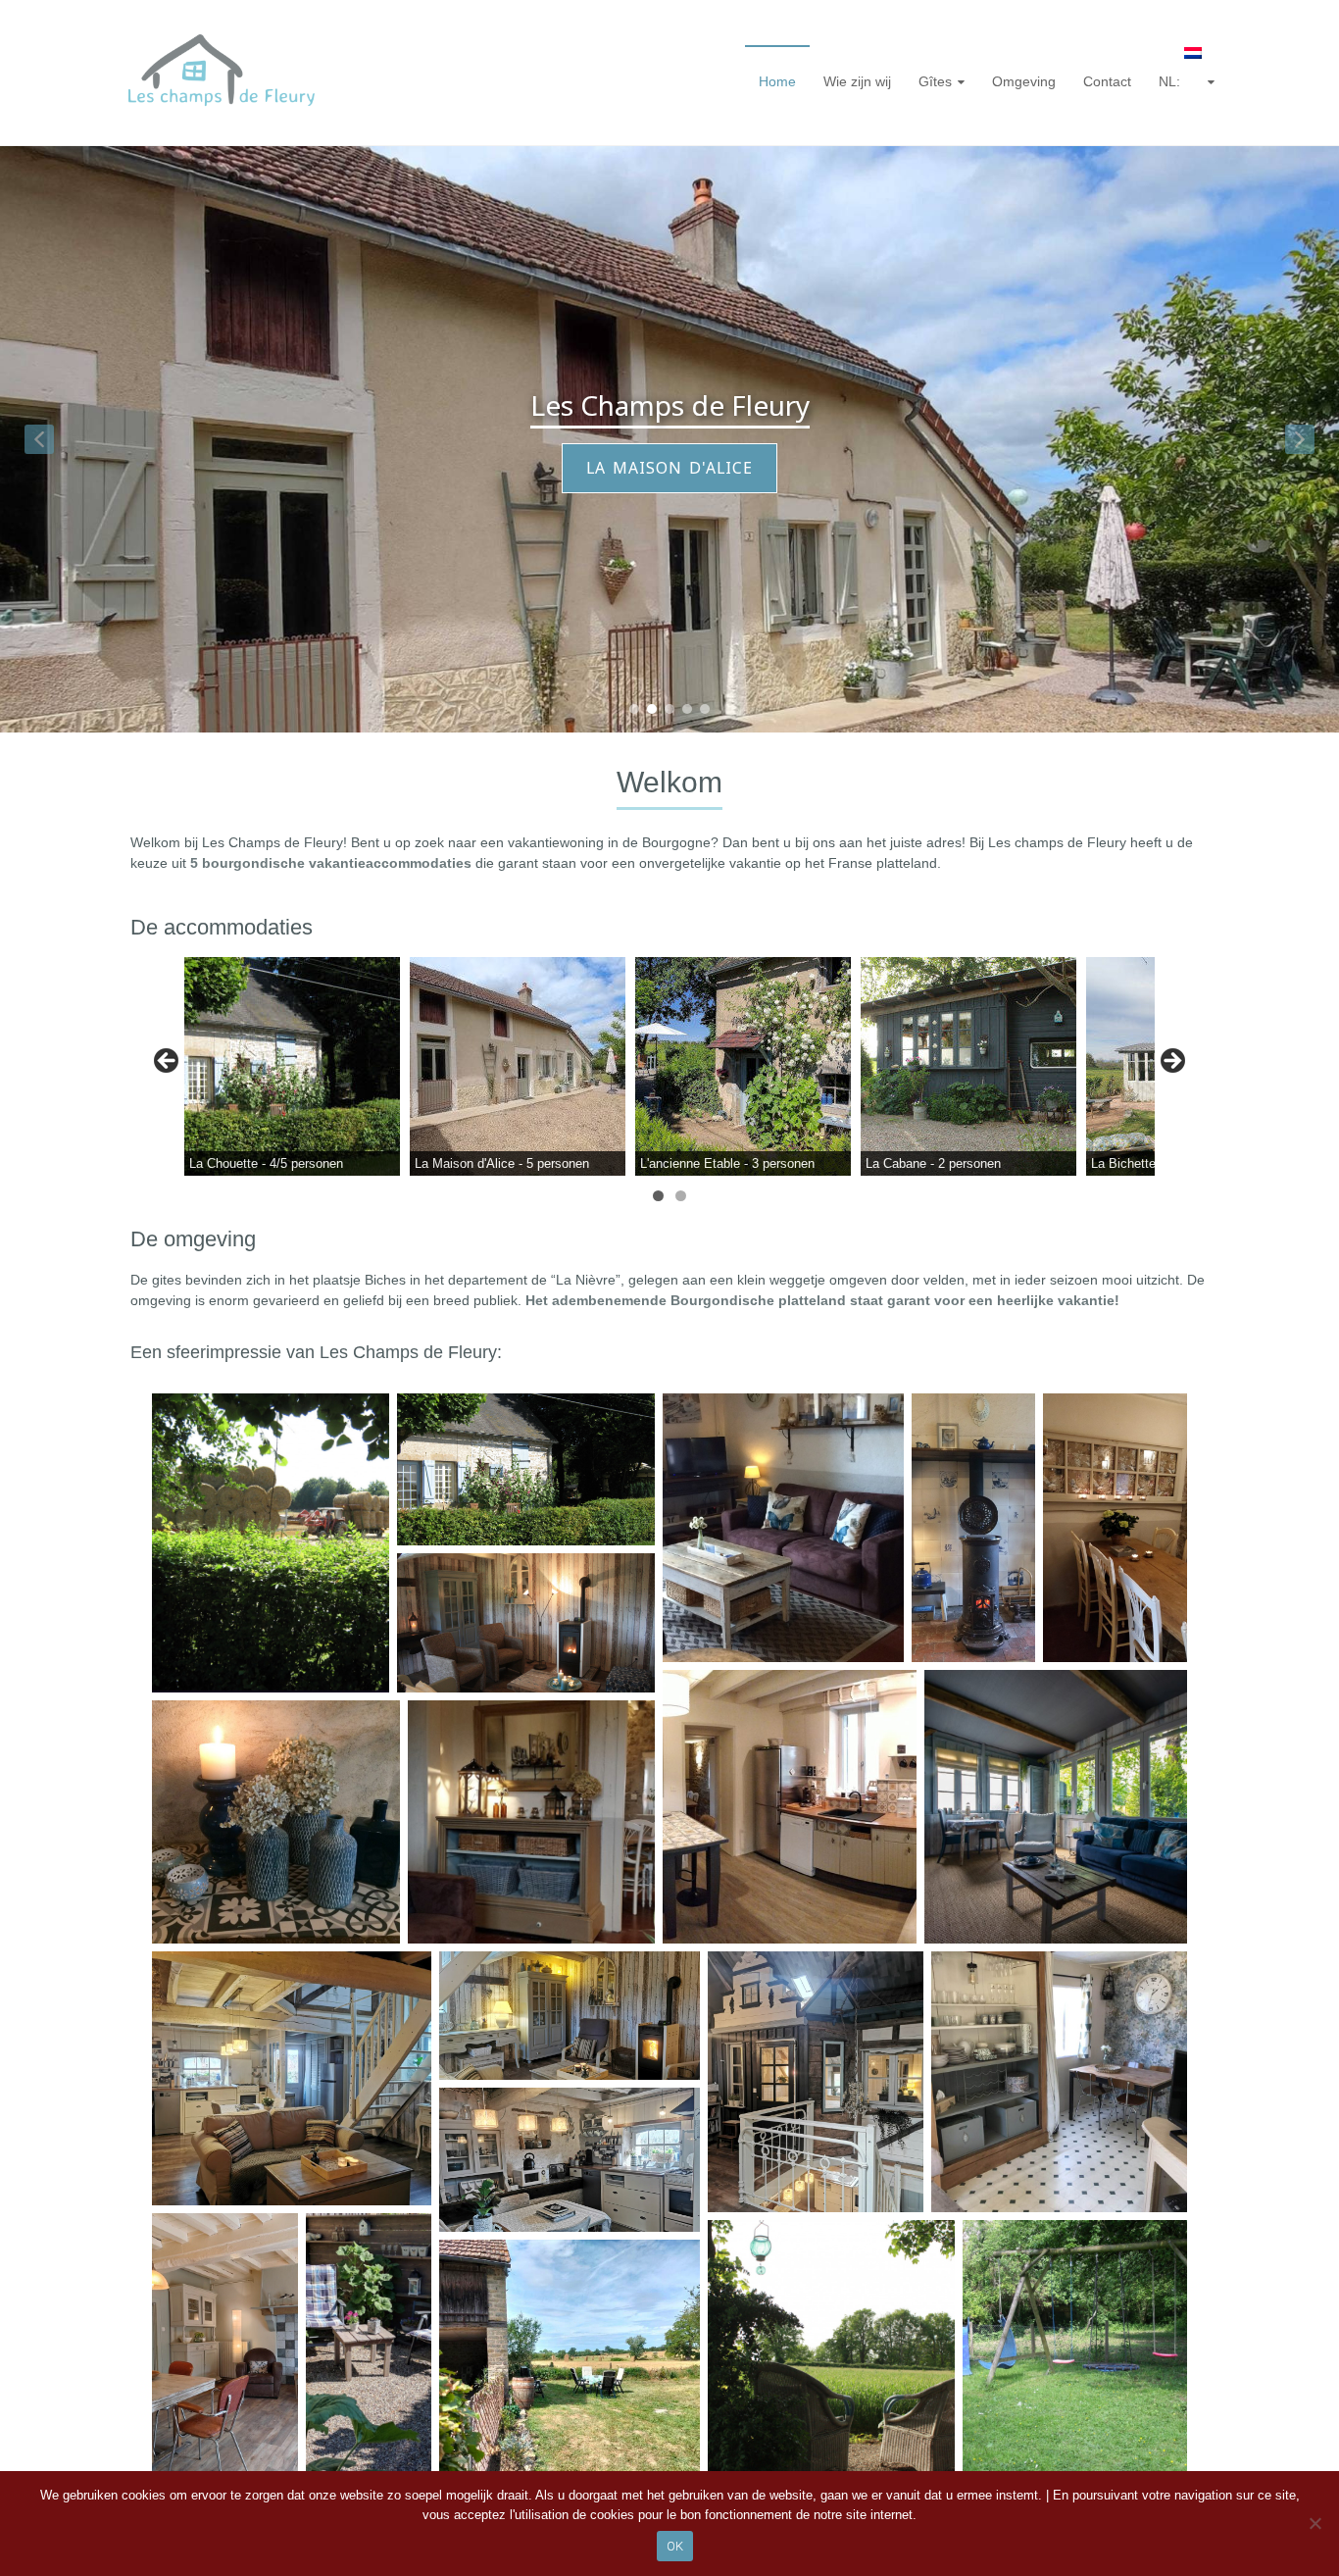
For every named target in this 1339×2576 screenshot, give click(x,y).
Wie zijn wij (857, 81)
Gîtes (935, 81)
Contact (1107, 81)
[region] (669, 439)
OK (675, 2546)
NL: (1171, 81)
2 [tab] (681, 1196)
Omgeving (1024, 81)
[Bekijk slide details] (292, 1066)
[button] (39, 439)
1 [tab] (658, 1196)
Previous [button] (168, 1062)
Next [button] (1171, 1062)
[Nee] (1314, 2523)
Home (777, 81)
